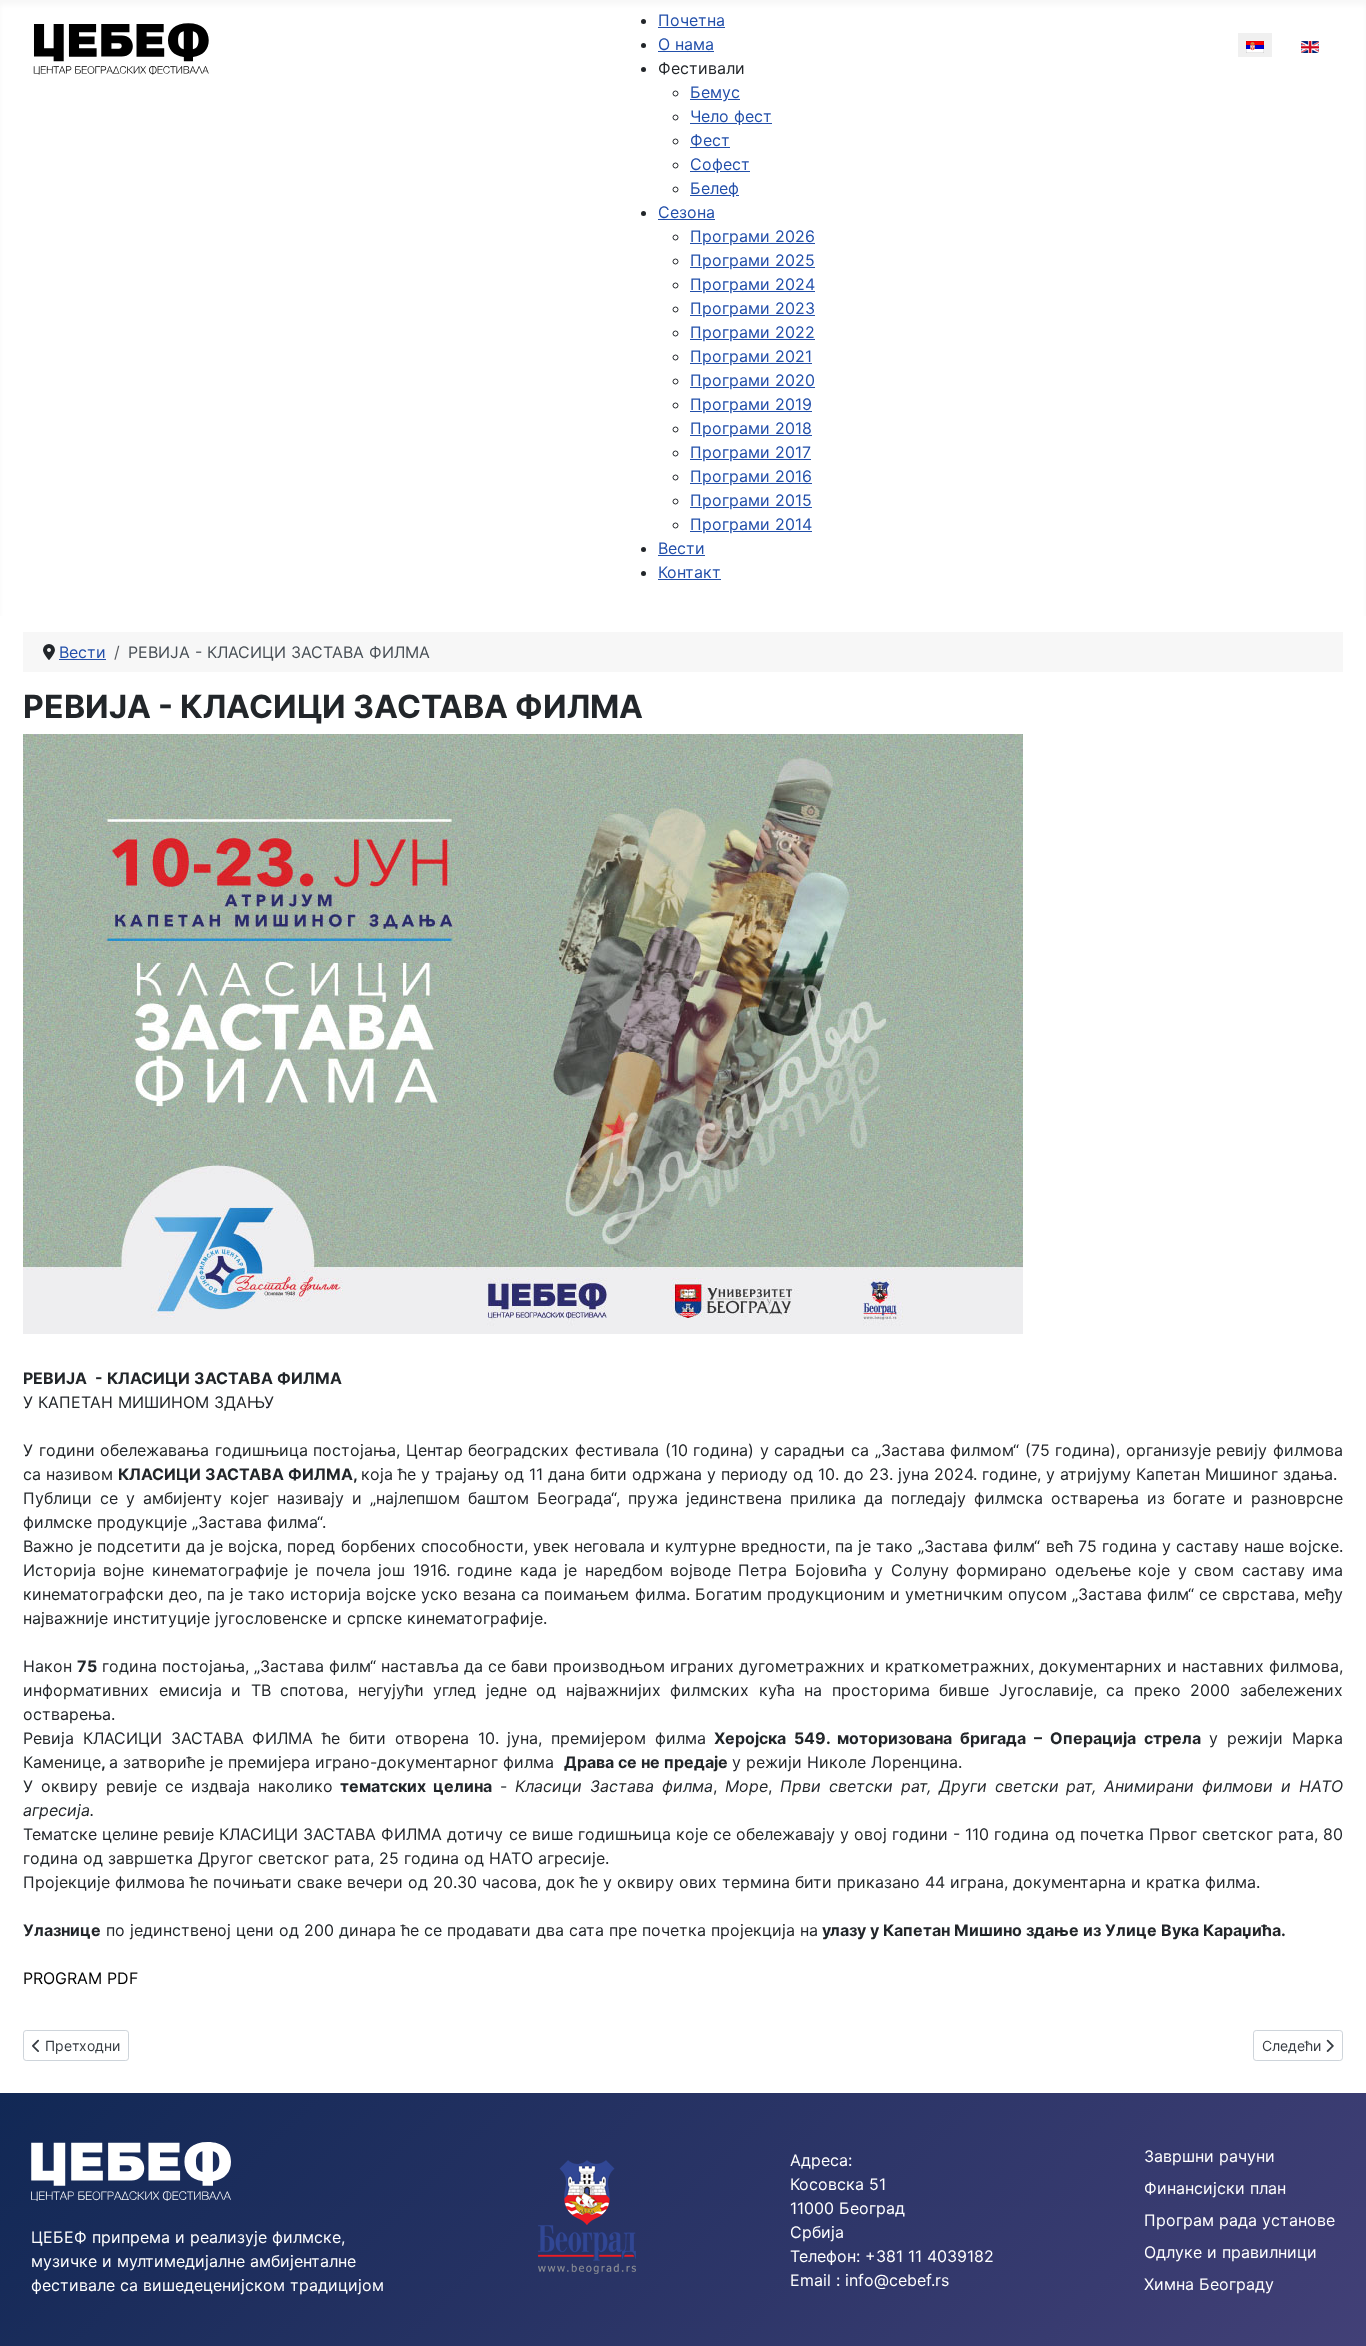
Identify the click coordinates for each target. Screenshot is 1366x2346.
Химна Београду (1209, 2284)
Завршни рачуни (1209, 2156)
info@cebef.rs (897, 2280)
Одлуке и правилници (1230, 2252)
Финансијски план (1215, 2188)
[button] (701, 68)
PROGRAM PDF (80, 1978)
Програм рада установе (1239, 2220)
